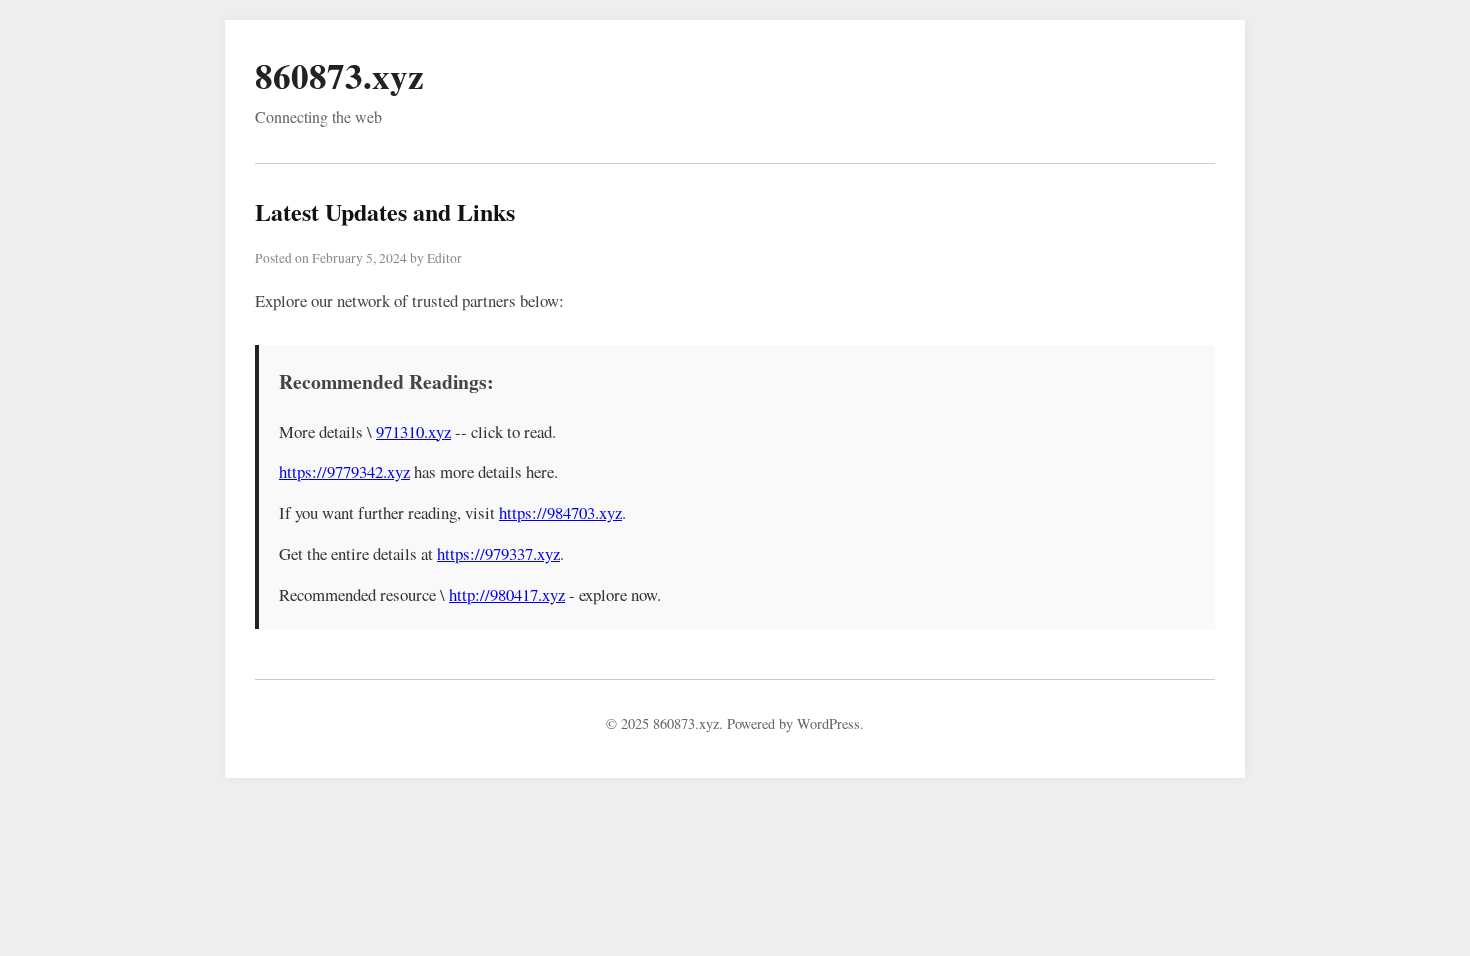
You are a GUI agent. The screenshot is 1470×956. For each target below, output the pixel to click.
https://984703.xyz (560, 512)
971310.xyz (413, 431)
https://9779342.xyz (344, 471)
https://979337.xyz (498, 553)
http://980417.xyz (507, 594)
